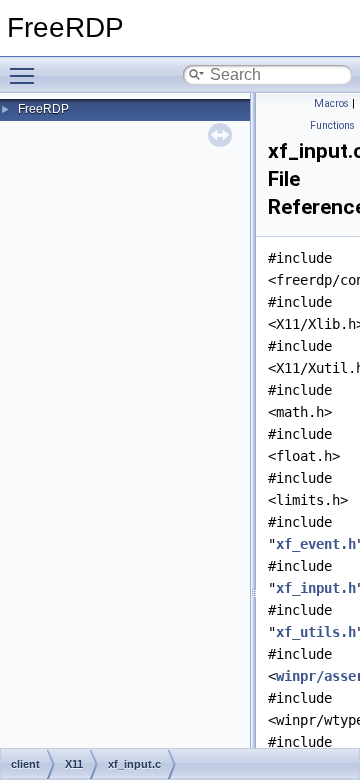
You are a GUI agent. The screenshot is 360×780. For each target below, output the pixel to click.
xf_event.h (316, 544)
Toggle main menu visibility (26, 75)
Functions (332, 125)
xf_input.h (316, 588)
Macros (331, 103)
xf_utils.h (316, 632)
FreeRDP (43, 109)
